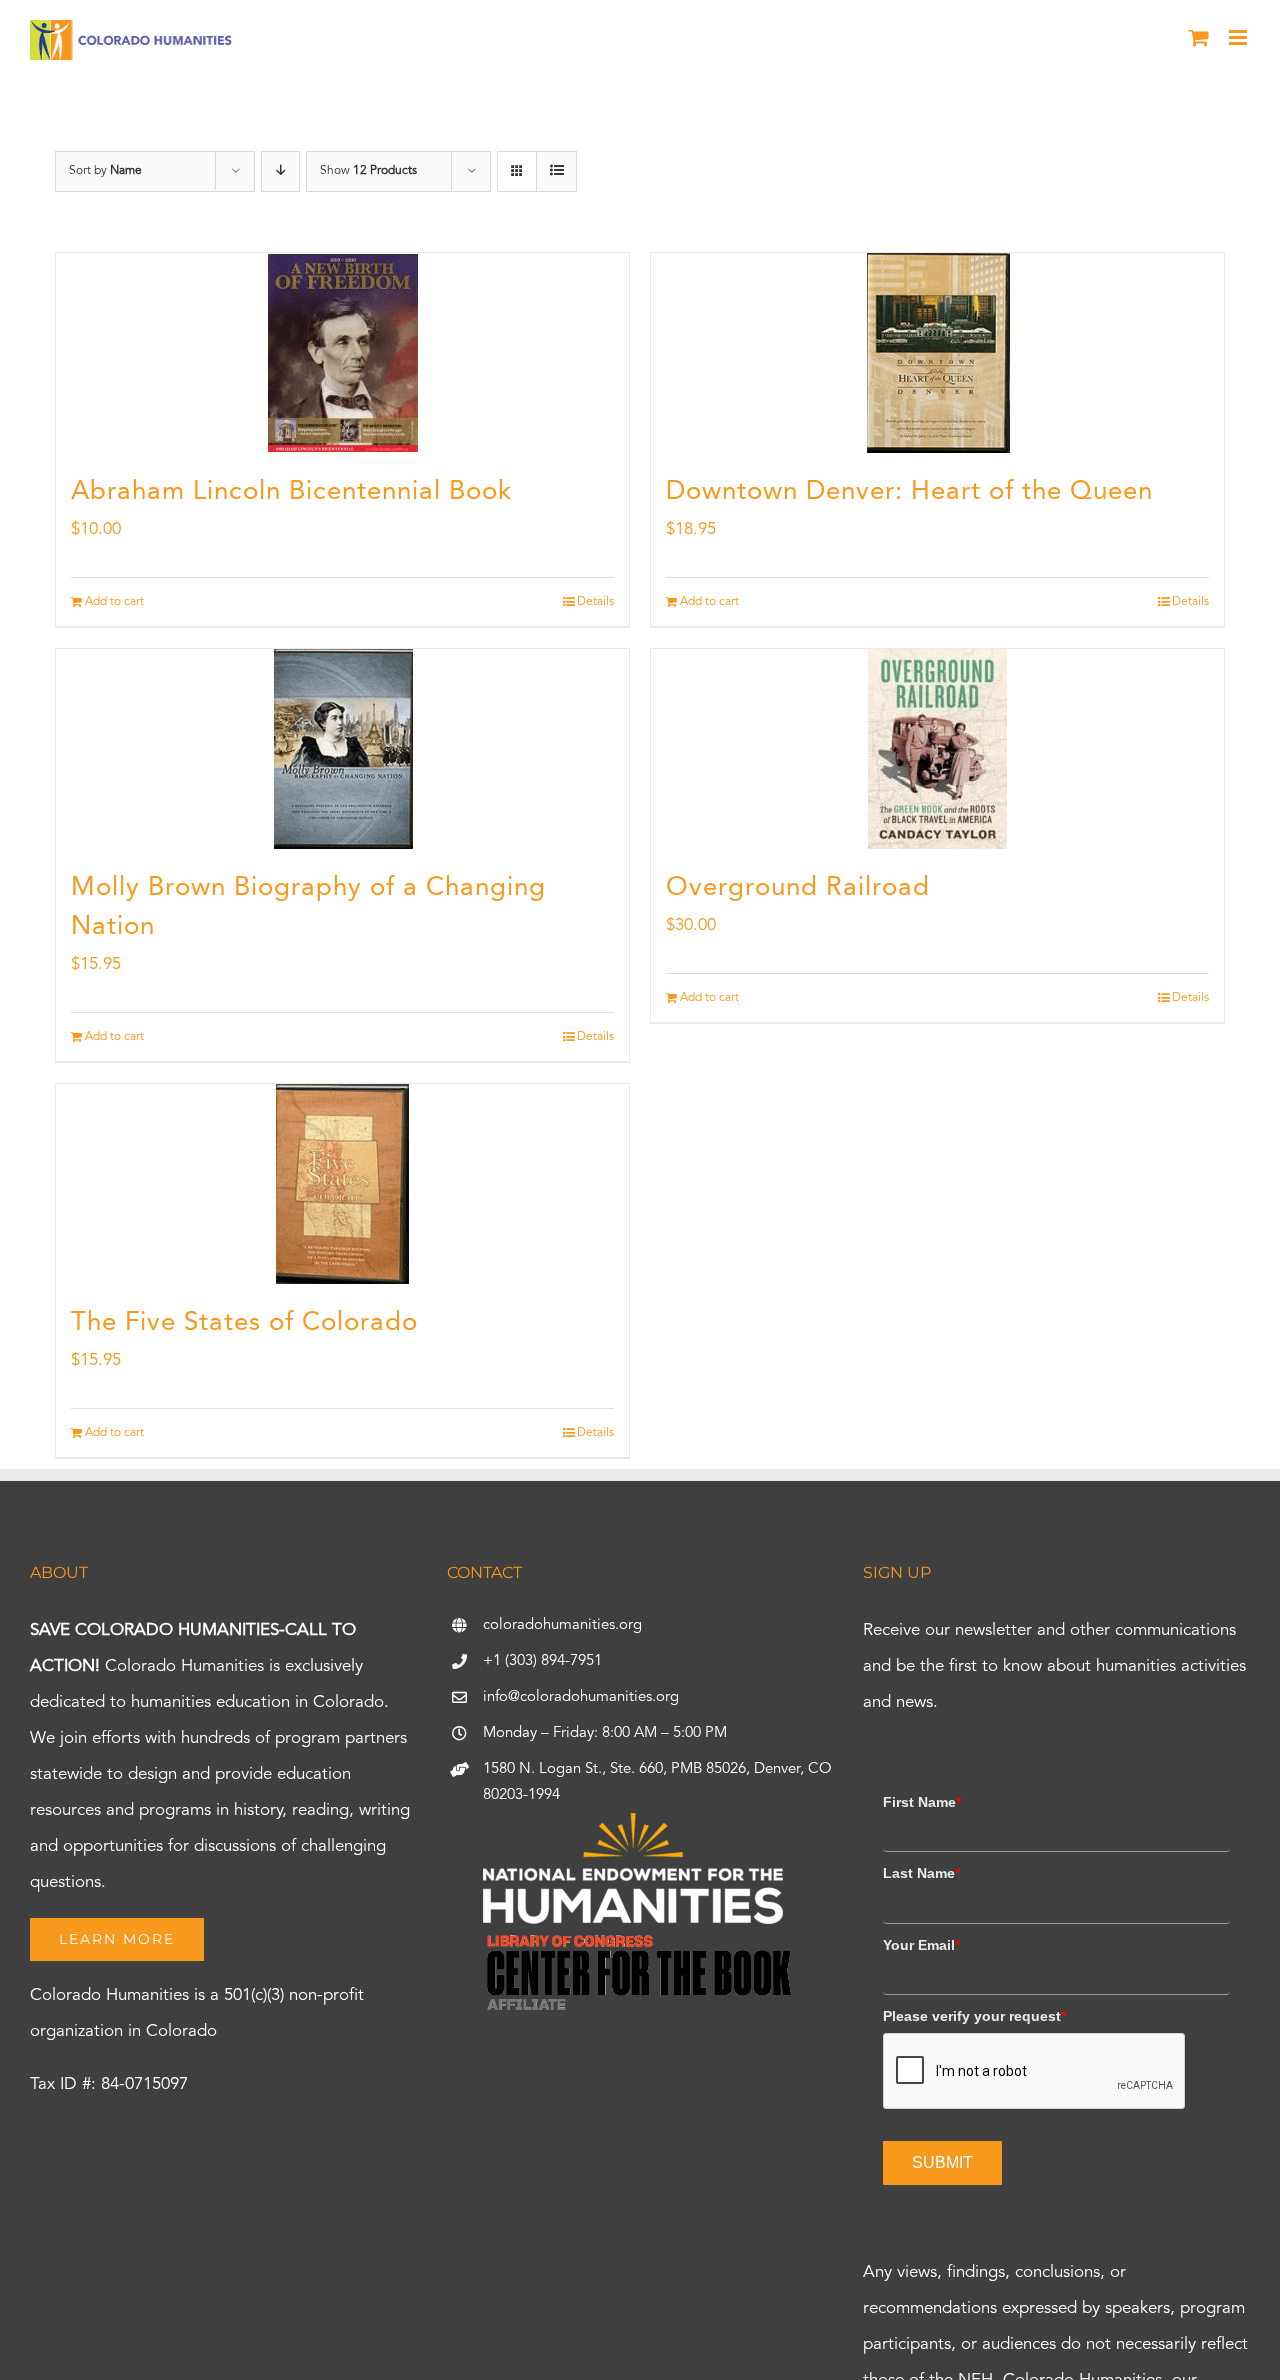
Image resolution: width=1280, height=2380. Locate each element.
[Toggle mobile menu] (1239, 37)
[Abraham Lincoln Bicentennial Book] (342, 353)
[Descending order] (280, 171)
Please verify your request (974, 2016)
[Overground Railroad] (937, 749)
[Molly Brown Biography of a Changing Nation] (342, 749)
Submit (942, 2162)
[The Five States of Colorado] (342, 1184)
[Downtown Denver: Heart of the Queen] (937, 353)
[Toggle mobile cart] (1199, 37)
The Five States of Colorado (244, 1323)
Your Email (921, 1945)
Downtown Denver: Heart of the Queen (909, 492)
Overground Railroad (798, 888)
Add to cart (114, 602)
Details (595, 602)
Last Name (921, 1873)
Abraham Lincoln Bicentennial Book (291, 492)
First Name (922, 1802)
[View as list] (556, 171)
